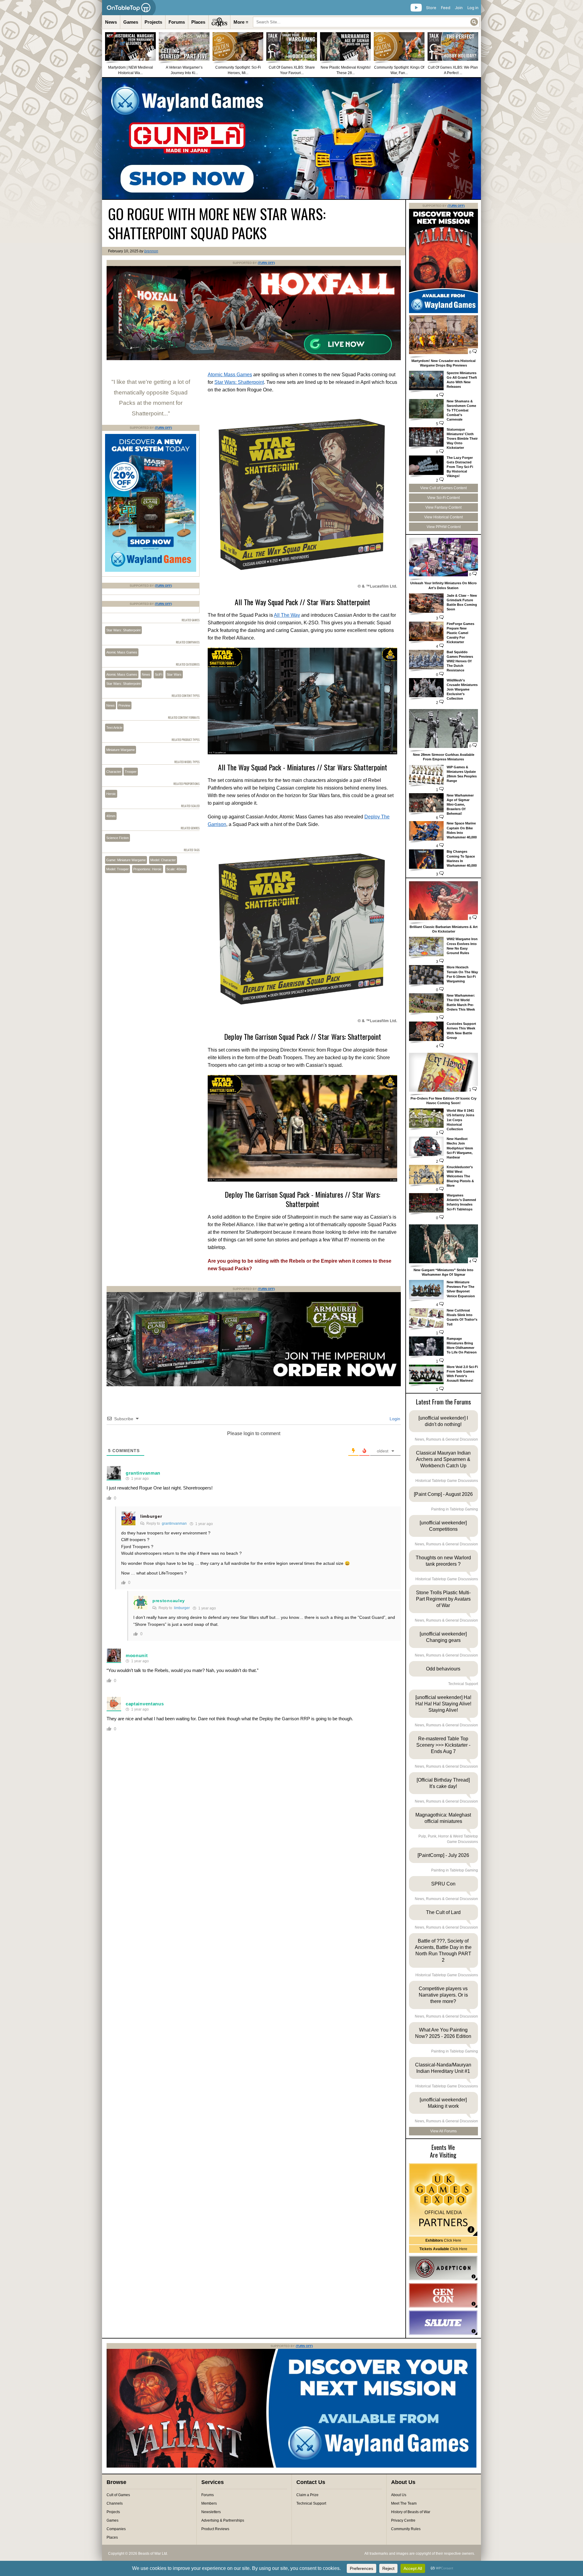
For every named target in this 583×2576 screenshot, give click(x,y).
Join (459, 8)
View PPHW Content (444, 527)
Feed (446, 8)
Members (209, 2503)
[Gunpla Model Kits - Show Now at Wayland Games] (291, 138)
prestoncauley (169, 1601)
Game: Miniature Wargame (126, 860)
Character (114, 772)
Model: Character (163, 860)
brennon (151, 251)
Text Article (114, 728)
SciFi (159, 674)
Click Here (443, 2240)
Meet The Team (404, 2503)
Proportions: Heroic (148, 869)
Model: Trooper (118, 869)
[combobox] (366, 22)
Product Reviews (215, 2529)
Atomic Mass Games (230, 375)
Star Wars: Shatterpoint (239, 382)
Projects (153, 22)
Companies (116, 2529)
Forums (177, 22)
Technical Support (311, 2503)
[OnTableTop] (129, 8)
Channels (115, 2503)
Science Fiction (118, 838)
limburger (151, 1516)
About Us (399, 2495)
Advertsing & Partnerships (223, 2520)
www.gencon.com (443, 2295)
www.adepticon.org (443, 2268)
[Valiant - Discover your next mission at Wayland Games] (443, 312)
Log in (473, 8)
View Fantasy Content (443, 507)
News (111, 22)
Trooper (131, 772)
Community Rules (406, 2529)
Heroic (111, 794)
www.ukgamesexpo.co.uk (443, 2200)
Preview (124, 705)
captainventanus (145, 1704)
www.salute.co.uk (443, 2323)
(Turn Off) (266, 263)
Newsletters (211, 2512)
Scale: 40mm (176, 869)
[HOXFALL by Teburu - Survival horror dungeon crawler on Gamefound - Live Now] (254, 359)
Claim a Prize (307, 2495)
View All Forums (443, 2131)
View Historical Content (443, 517)
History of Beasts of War (411, 2512)
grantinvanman (143, 1473)
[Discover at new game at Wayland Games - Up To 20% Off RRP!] (151, 571)
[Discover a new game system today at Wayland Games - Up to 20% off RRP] (254, 1385)
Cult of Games (118, 2495)
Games (131, 22)
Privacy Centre (403, 2520)
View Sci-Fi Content (443, 498)
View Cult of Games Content (443, 488)
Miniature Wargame (121, 750)
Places (198, 22)
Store (431, 8)
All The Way (287, 615)
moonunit (137, 1655)
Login (394, 1419)
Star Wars (174, 674)
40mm (111, 816)
